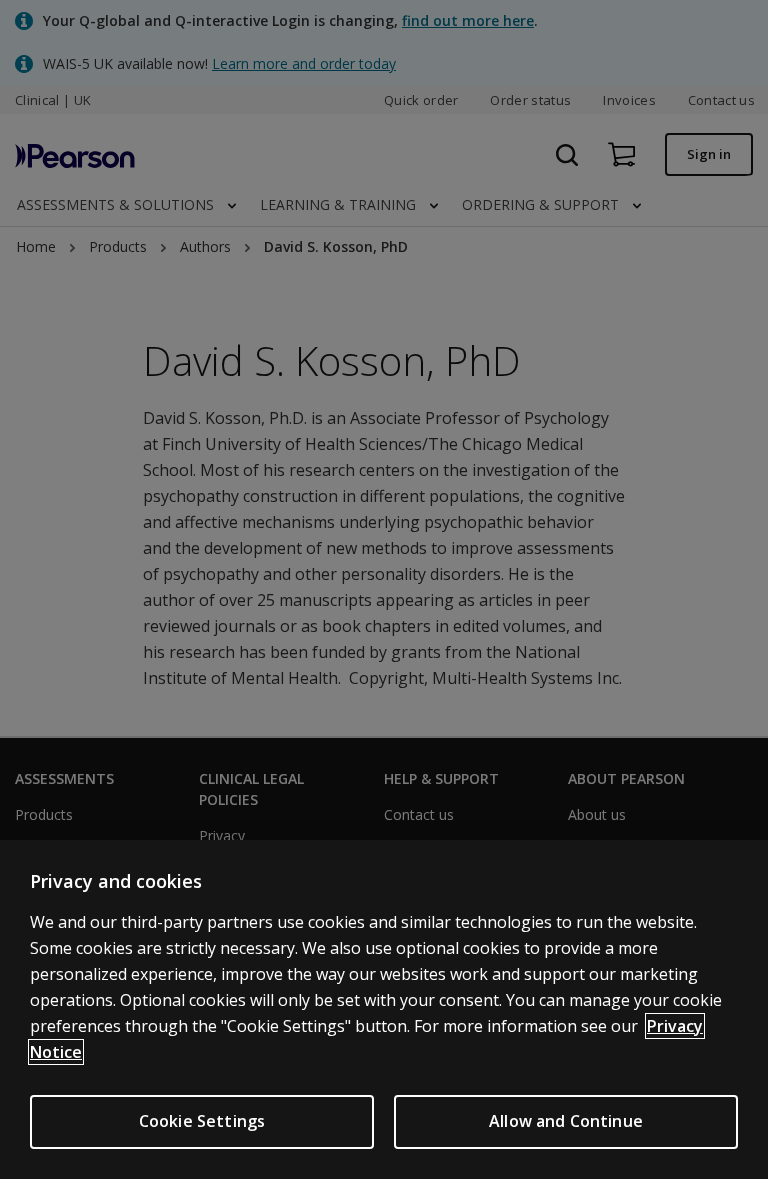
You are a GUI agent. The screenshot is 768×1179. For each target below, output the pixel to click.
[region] (384, 1009)
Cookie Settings (202, 1121)
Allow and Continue (566, 1121)
